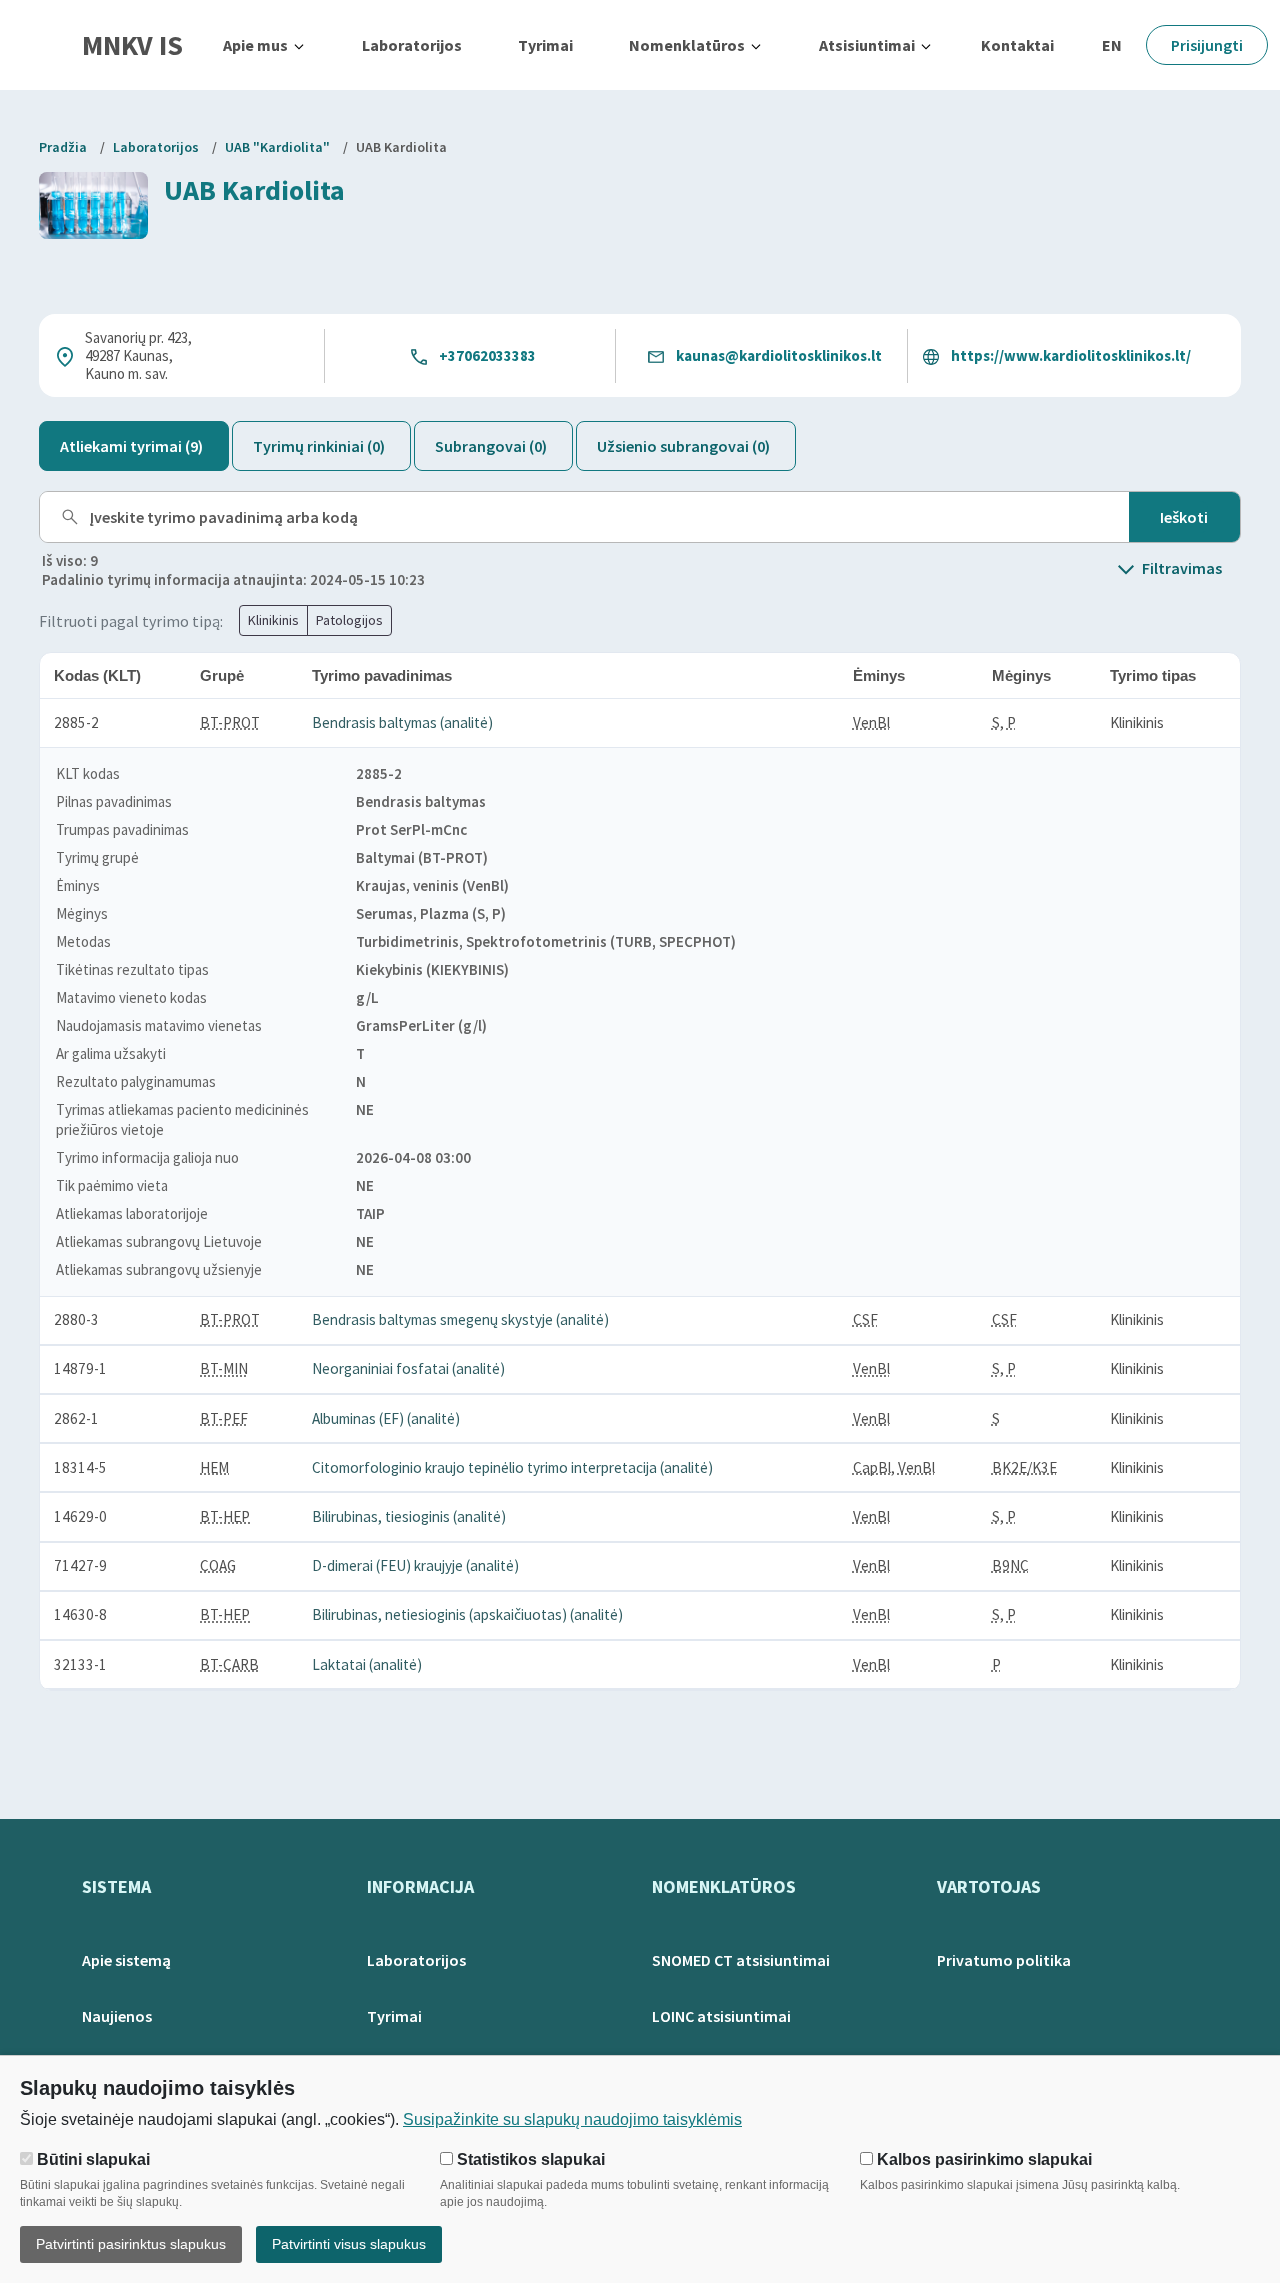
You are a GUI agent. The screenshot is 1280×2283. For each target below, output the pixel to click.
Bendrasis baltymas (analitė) (402, 722)
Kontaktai (1017, 45)
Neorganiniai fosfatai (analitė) (408, 1368)
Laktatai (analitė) (367, 1664)
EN (1112, 45)
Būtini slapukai (91, 2159)
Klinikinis (273, 620)
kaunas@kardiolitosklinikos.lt (779, 355)
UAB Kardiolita (401, 147)
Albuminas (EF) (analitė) (386, 1418)
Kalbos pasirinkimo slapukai (982, 2159)
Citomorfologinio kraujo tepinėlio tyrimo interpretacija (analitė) (512, 1467)
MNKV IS (132, 45)
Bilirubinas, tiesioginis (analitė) (409, 1516)
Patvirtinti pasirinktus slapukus (131, 2244)
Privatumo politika (1004, 1960)
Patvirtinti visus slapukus (349, 2244)
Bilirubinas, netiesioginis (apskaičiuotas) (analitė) (467, 1614)
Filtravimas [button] (1182, 568)
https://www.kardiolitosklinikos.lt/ (1071, 355)
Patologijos (349, 620)
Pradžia (63, 147)
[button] (264, 45)
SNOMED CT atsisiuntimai (741, 1960)
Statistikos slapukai (529, 2159)
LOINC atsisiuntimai (721, 2016)
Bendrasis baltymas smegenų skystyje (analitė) (460, 1319)
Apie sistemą (126, 1960)
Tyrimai (545, 45)
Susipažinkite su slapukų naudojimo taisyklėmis (572, 2119)
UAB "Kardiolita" (277, 147)
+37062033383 (487, 355)
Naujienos (117, 2016)
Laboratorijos (412, 45)
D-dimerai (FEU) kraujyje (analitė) (415, 1565)
